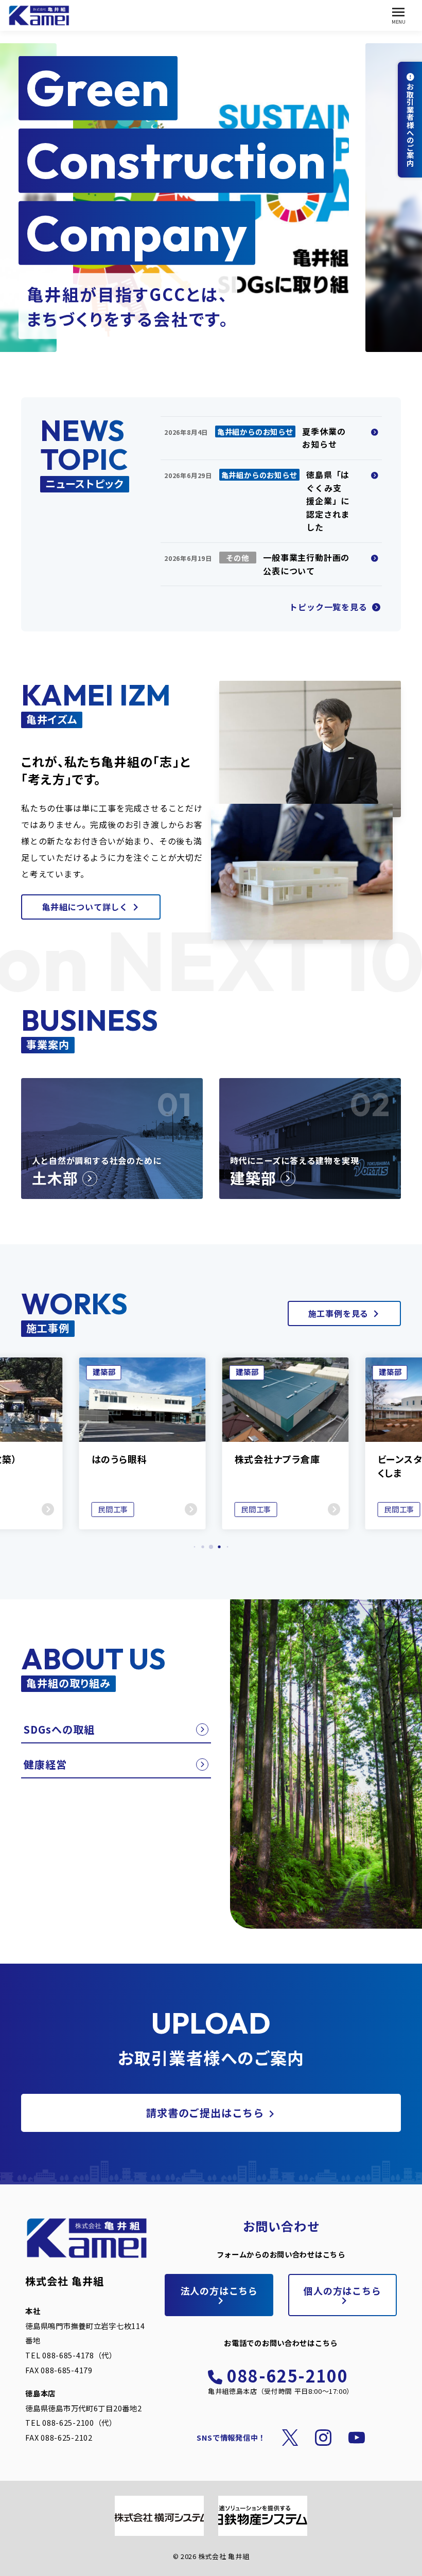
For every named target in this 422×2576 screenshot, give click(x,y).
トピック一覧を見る (329, 607)
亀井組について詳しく (85, 907)
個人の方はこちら (342, 2290)
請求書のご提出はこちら (205, 2113)
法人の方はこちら (219, 2290)
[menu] (399, 16)
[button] (195, 1547)
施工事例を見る (339, 1313)
